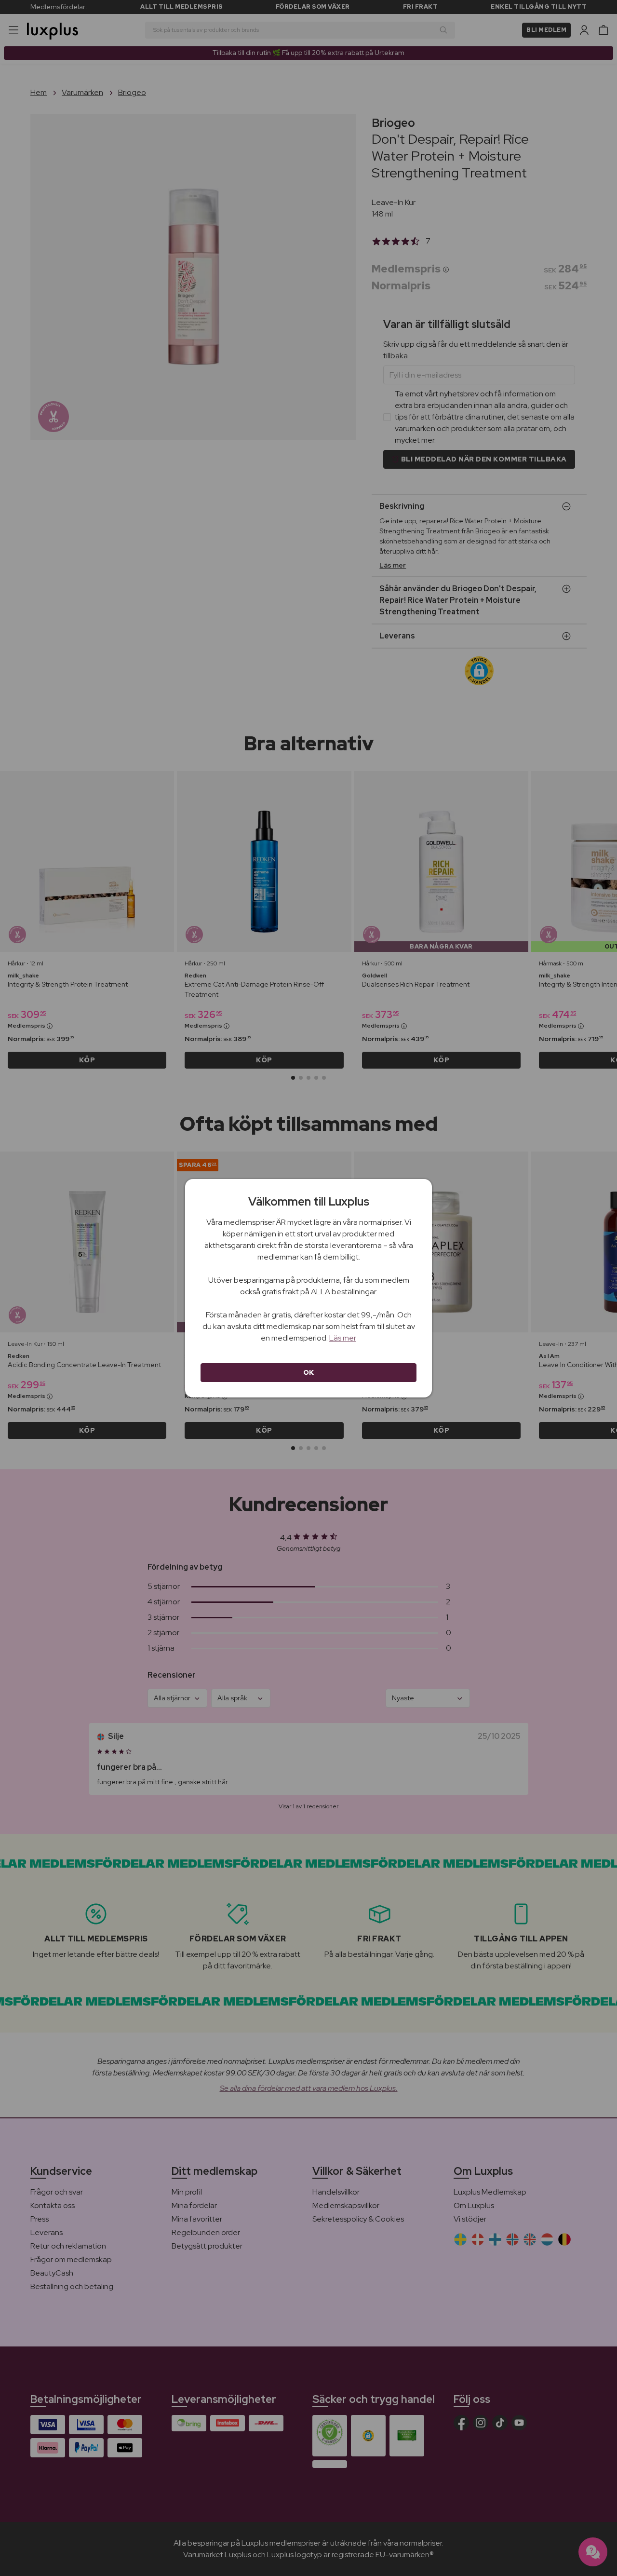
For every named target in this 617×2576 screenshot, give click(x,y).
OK (309, 1372)
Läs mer (343, 1338)
